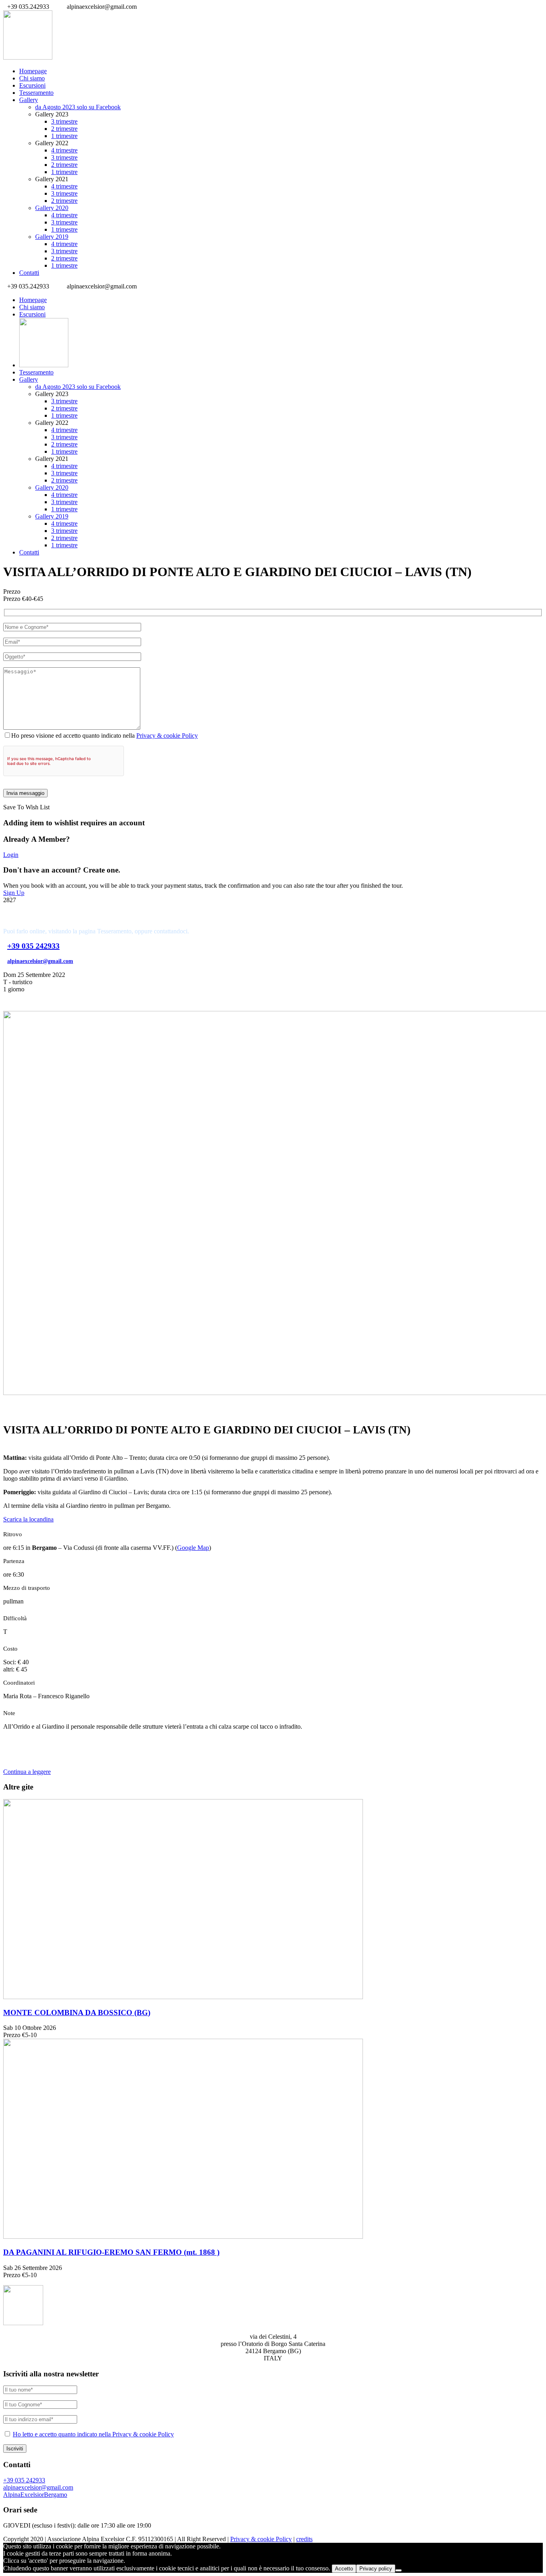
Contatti (29, 273)
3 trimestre (64, 121)
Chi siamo (32, 78)
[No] (399, 2570)
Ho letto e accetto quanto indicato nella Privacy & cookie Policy (93, 2434)
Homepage (33, 71)
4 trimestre (64, 150)
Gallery (29, 100)
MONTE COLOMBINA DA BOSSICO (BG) (77, 2013)
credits (304, 2539)
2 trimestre (64, 129)
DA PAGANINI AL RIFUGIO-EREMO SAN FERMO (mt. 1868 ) (111, 2252)
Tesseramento (36, 93)
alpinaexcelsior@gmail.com (40, 961)
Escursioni (32, 85)
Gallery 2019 (52, 237)
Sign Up (14, 893)
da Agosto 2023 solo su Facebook (78, 107)
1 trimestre (64, 136)
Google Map (193, 1548)
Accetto (344, 2569)
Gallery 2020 (52, 208)
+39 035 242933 (33, 946)
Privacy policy (376, 2569)
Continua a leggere (27, 1772)
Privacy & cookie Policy (167, 736)
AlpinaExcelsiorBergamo (35, 2495)
